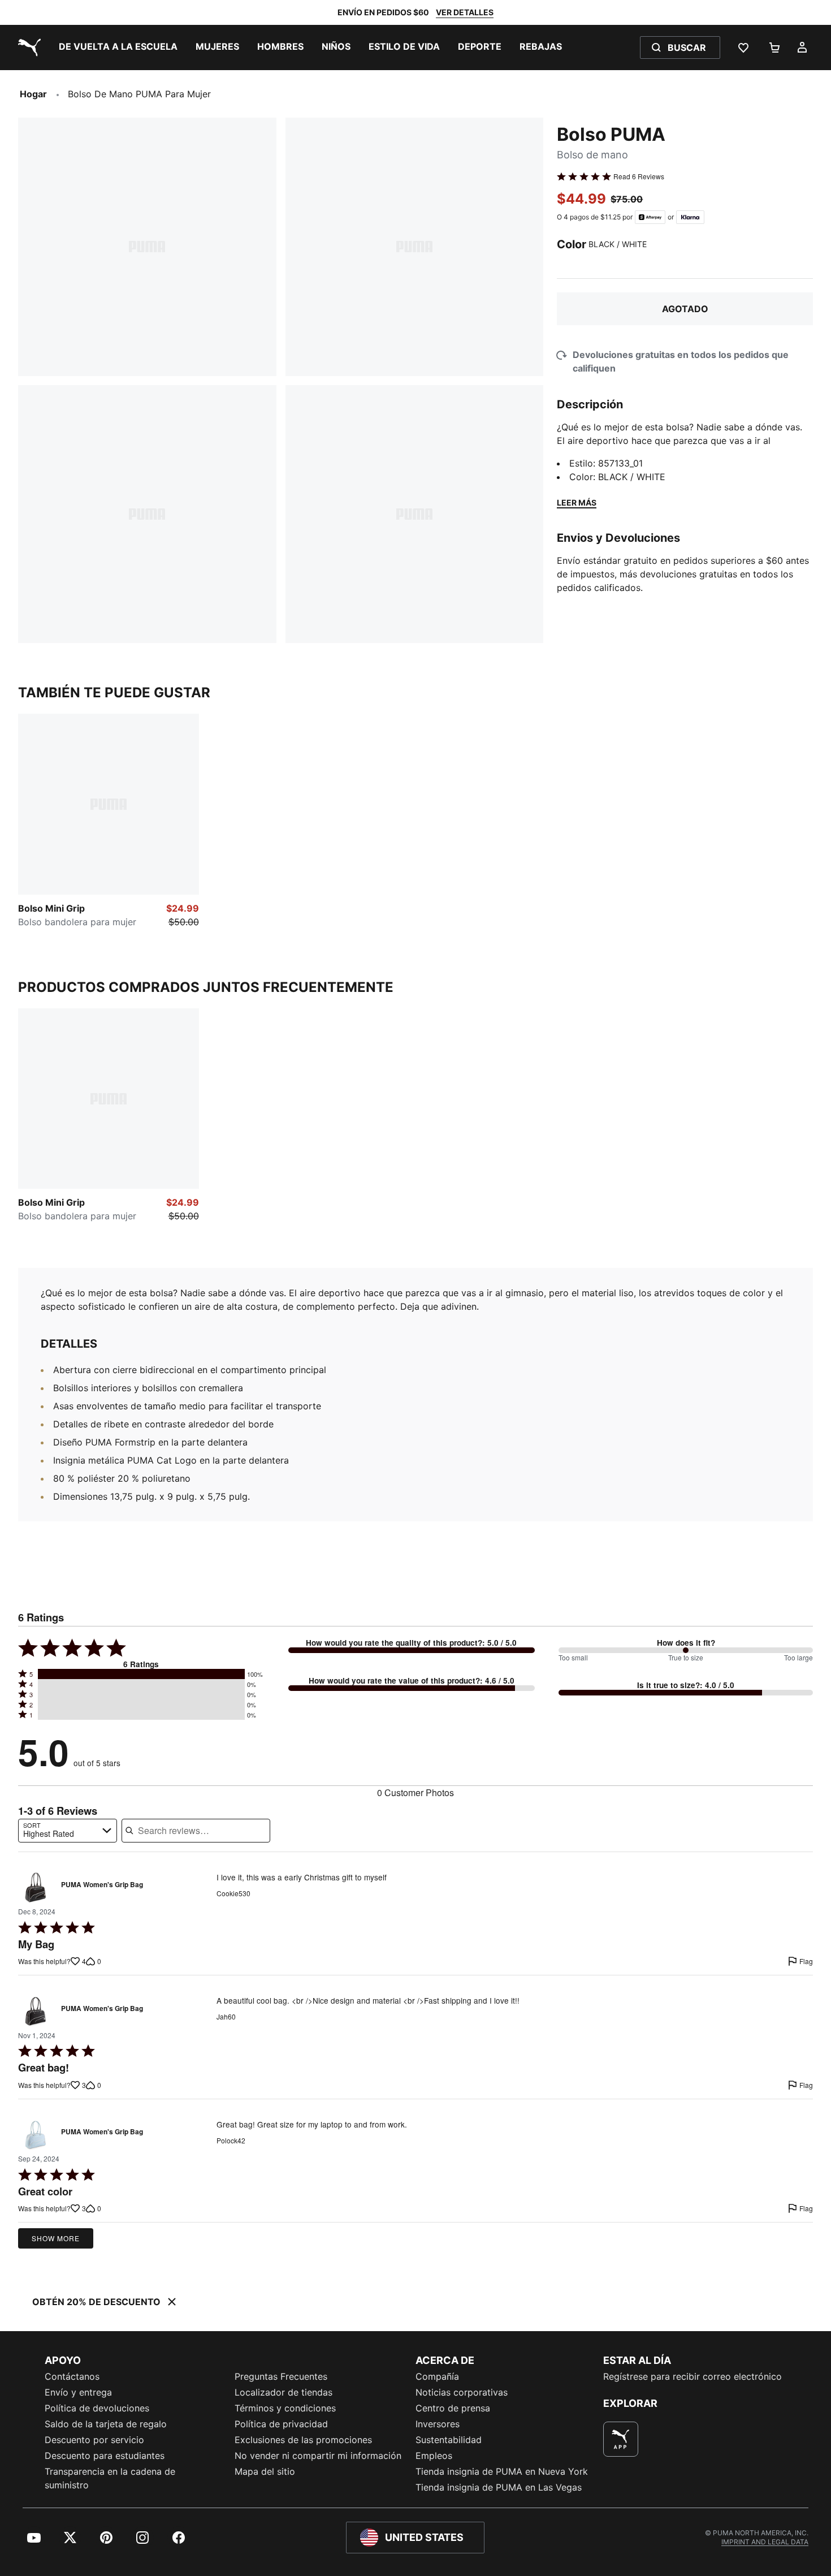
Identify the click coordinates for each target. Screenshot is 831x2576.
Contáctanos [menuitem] (72, 2376)
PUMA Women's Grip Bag (102, 1885)
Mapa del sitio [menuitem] (265, 2471)
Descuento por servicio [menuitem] (94, 2440)
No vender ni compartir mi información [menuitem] (318, 2456)
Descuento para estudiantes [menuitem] (105, 2456)
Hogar (33, 94)
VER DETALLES (465, 12)
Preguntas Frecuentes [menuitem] (281, 2376)
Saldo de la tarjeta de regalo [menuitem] (106, 2424)
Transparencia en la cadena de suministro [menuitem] (110, 2478)
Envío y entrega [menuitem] (78, 2392)
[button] (141, 1674)
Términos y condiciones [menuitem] (285, 2408)
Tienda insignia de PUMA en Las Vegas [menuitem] (499, 2487)
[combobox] (68, 1831)
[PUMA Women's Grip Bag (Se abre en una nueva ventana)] (36, 1888)
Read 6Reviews (639, 176)
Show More (56, 2238)
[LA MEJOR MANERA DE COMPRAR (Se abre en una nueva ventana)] (621, 2439)
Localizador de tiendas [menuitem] (284, 2392)
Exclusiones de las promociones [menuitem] (303, 2440)
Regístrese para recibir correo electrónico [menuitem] (692, 2376)
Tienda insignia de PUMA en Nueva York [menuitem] (502, 2471)
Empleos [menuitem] (434, 2456)
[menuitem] (118, 48)
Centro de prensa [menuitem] (453, 2408)
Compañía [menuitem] (437, 2376)
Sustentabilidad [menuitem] (449, 2440)
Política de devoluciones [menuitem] (97, 2408)
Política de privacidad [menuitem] (281, 2424)
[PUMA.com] (27, 48)
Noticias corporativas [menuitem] (462, 2392)
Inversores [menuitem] (438, 2424)
